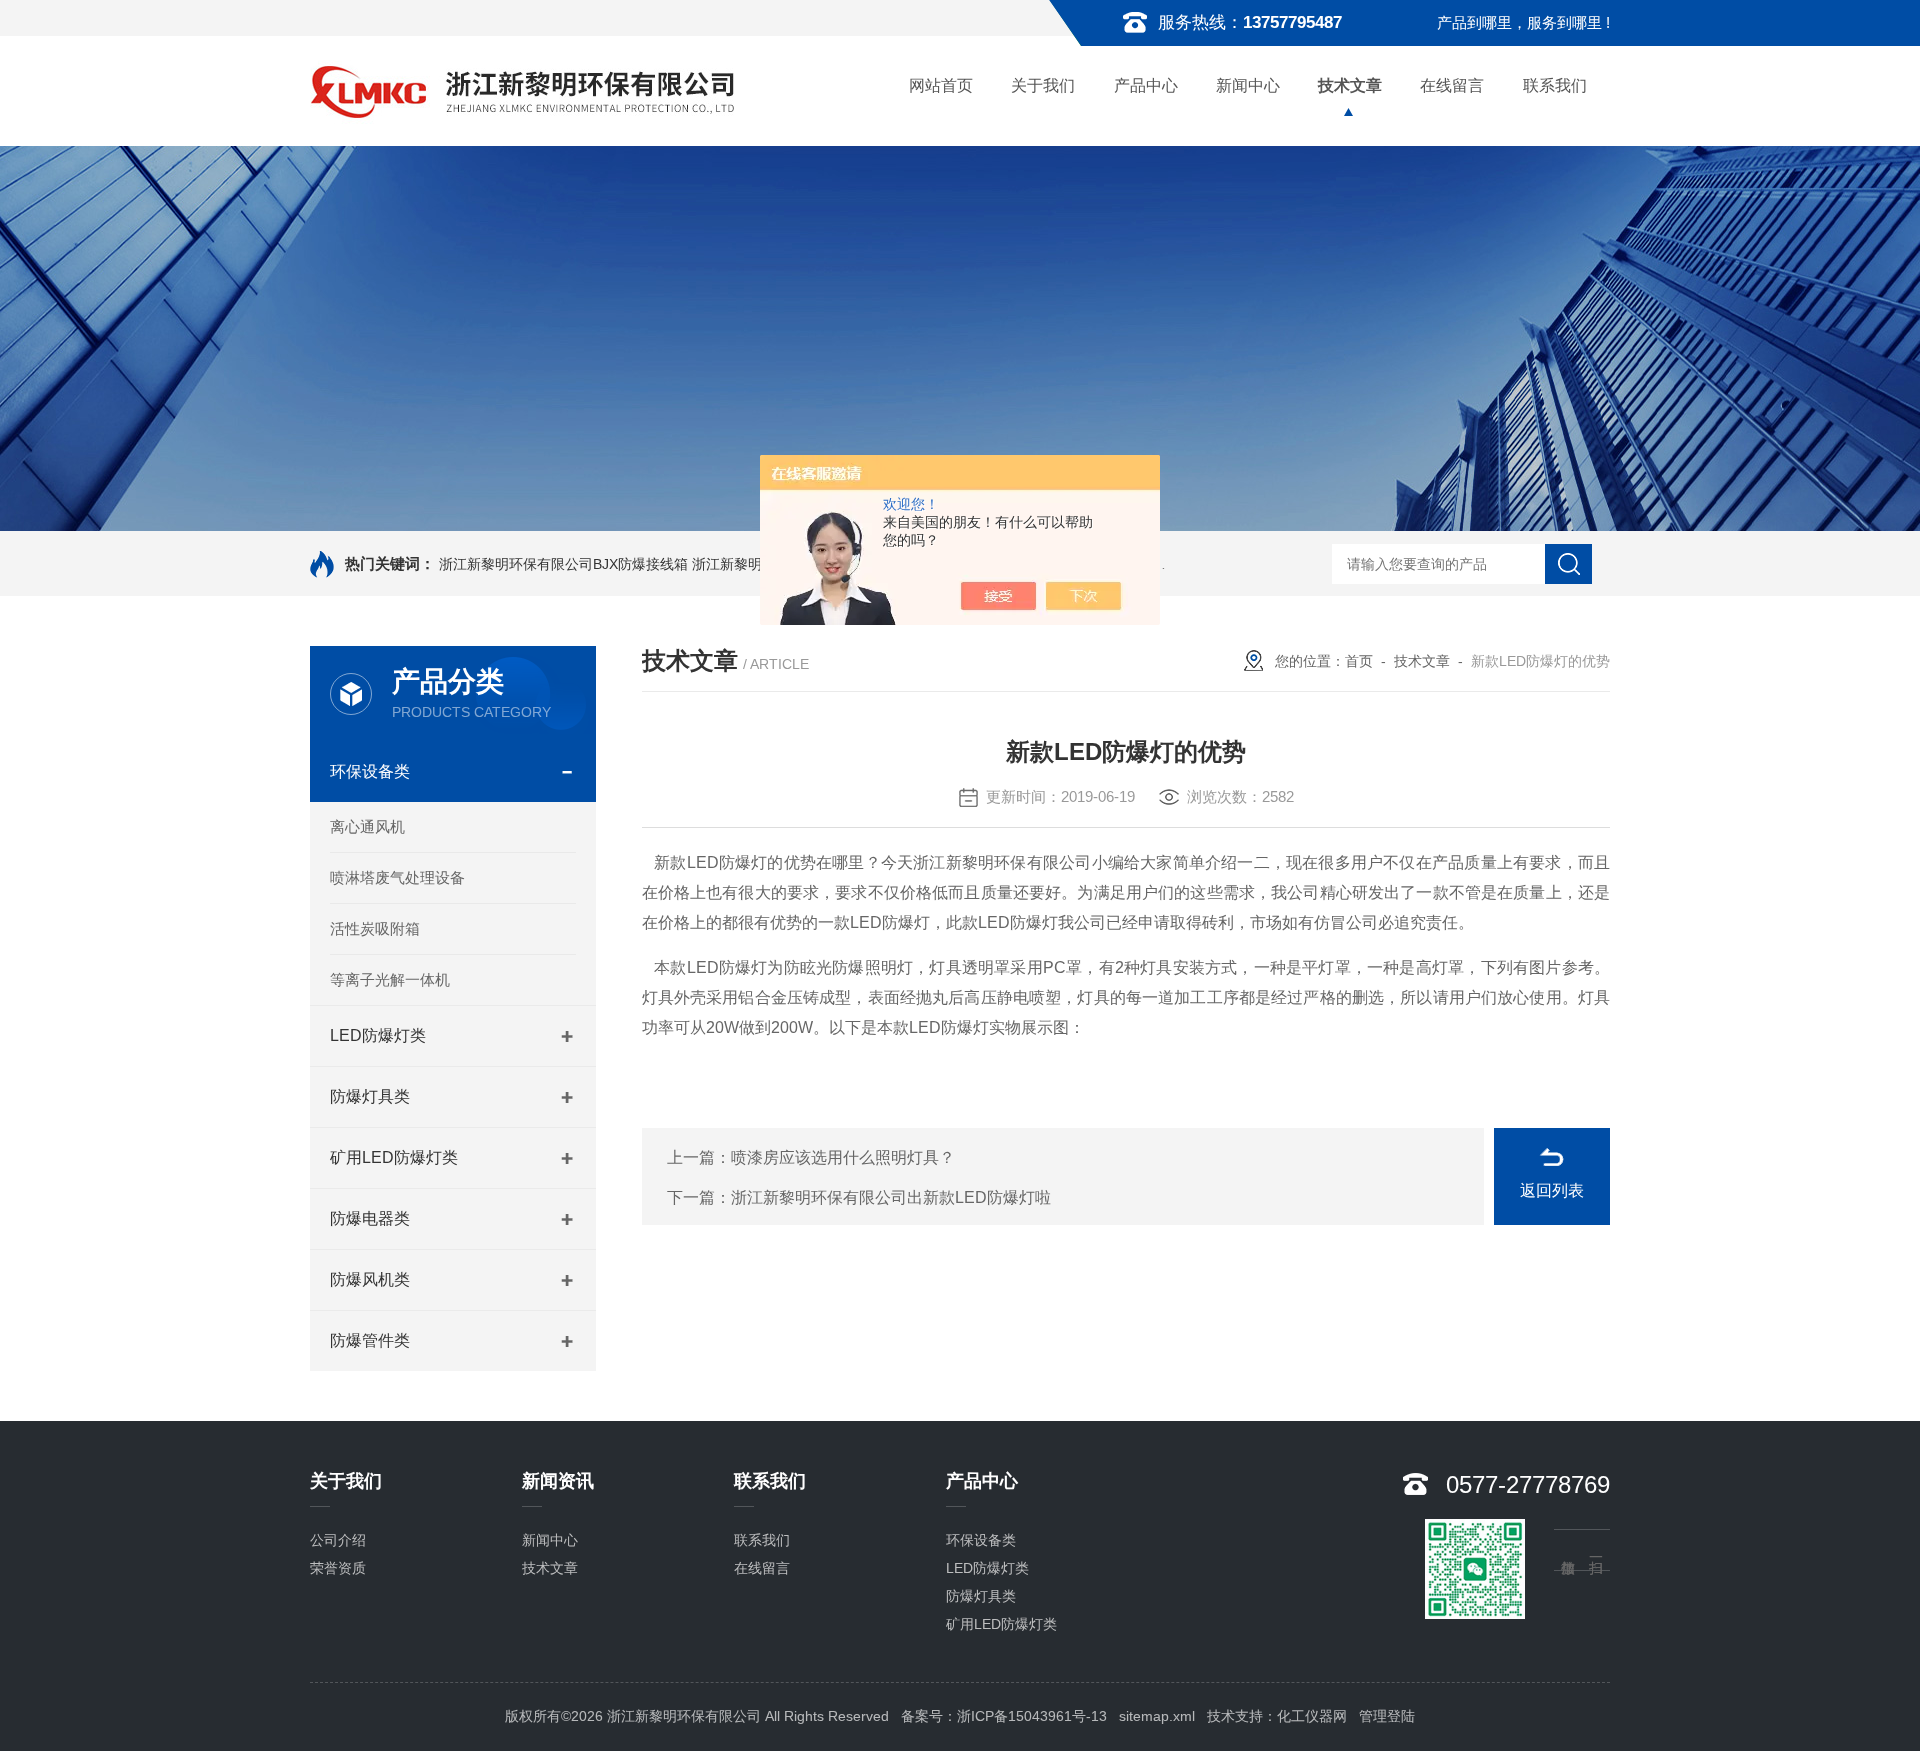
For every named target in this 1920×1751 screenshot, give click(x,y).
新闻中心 (1248, 85)
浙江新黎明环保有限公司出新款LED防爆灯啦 (891, 1197)
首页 (1359, 661)
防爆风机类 (370, 1279)
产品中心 (1146, 85)
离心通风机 (367, 826)
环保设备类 (370, 771)
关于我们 (1043, 85)
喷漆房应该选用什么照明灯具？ (843, 1157)
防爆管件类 (370, 1340)
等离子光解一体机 (390, 979)
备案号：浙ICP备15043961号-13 (1004, 1716)
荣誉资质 (338, 1568)
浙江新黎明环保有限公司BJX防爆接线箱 (563, 564)
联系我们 (1555, 85)
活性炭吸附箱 (375, 928)
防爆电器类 (370, 1218)
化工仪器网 (1312, 1716)
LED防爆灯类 (378, 1035)
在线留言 (1452, 85)
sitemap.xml (1157, 1716)
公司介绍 (338, 1540)
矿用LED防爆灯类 (394, 1157)
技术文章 (1350, 85)
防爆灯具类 (370, 1096)
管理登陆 (1387, 1716)
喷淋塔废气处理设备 (397, 877)
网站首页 (941, 85)
